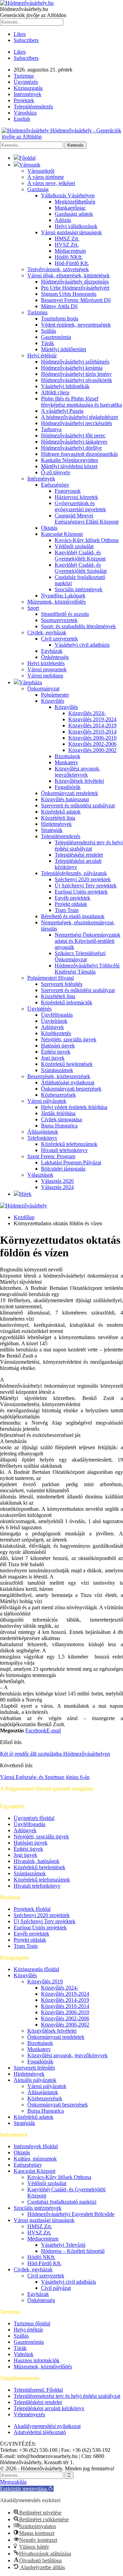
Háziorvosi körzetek (76, 497)
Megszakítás (13, 2482)
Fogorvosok (68, 491)
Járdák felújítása (58, 1113)
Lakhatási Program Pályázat (71, 1162)
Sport (33, 608)
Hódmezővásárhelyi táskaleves (74, 442)
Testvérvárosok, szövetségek (58, 269)
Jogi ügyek (53, 1058)
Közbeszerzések (58, 1095)
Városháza (25, 113)
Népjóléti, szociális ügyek (69, 1039)
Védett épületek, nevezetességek (76, 325)
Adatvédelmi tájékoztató (40, 2432)
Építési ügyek (56, 1052)
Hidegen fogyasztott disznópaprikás (79, 454)
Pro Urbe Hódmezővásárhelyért (75, 288)
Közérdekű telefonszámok (69, 1144)
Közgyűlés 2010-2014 (92, 732)
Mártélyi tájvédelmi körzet (69, 466)
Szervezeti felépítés (62, 984)
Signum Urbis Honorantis (69, 294)
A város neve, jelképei (51, 183)
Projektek (24, 100)
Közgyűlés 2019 (45, 1981)
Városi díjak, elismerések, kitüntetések (69, 275)
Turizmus (24, 76)
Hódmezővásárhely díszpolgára (75, 282)
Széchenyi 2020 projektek (83, 879)
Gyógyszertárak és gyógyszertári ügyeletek (80, 506)
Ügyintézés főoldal (34, 1818)
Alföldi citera (55, 392)
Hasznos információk (37, 2360)
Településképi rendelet (79, 855)
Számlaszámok (57, 1070)
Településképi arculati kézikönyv (49, 2408)
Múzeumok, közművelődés (57, 602)
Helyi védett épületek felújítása (74, 1107)
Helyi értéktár (42, 355)
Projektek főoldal (32, 1909)
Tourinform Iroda (60, 319)
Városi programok (47, 669)
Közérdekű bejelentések (67, 1064)
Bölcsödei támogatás (63, 1169)
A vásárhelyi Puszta (62, 411)
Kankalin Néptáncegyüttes (70, 460)
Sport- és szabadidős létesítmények (78, 626)
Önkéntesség (55, 657)
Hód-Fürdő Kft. (72, 263)
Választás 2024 (57, 1187)
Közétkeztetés (56, 1033)
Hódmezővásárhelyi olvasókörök (77, 380)
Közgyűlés (53, 701)
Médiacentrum (70, 251)
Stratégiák (52, 830)
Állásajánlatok (43, 1132)
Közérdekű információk (67, 1002)
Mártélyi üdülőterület (64, 349)
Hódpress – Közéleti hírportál (73, 2251)
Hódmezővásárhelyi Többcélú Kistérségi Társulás (87, 969)
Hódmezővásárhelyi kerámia (72, 368)
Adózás (63, 220)
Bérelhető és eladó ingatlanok (73, 916)
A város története (46, 177)
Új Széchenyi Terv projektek (86, 886)
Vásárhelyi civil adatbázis (82, 645)
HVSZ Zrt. (67, 245)
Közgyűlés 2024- (87, 713)
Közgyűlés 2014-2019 (92, 725)
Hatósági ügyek (58, 1046)
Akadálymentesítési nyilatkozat (47, 2426)
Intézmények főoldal (36, 2146)
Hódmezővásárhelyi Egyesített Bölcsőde (71, 2214)
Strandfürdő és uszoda (65, 614)
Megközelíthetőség (75, 202)
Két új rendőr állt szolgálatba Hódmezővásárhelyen (55, 1754)
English (22, 119)
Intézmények (28, 94)
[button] (27, 2489)
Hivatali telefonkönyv (64, 1150)
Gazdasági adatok (74, 214)
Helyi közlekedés (46, 663)
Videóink (24, 2354)
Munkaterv (66, 762)
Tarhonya (51, 429)
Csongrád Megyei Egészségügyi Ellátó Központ (87, 519)
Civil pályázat (56, 2288)
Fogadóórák (68, 787)
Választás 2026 (57, 1181)
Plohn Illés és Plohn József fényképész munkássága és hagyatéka (81, 402)
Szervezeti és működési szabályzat (78, 805)
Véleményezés (29, 2414)
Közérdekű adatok (61, 812)
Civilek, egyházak (47, 632)
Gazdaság (38, 189)
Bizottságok (67, 756)
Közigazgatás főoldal (36, 1969)
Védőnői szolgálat (74, 546)
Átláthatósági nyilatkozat (68, 1082)
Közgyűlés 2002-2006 (92, 744)
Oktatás (49, 528)
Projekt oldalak (71, 904)
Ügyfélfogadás (57, 1015)
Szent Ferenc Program (51, 1156)
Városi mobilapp (45, 676)
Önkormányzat (43, 689)
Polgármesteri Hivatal (51, 978)
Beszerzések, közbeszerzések (59, 1076)
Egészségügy (55, 485)
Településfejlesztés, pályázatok (74, 873)
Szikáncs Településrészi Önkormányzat (80, 956)
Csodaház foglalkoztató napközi (62, 2202)
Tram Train (67, 910)
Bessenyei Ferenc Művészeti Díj (76, 300)
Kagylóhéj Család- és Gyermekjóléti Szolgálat (81, 568)
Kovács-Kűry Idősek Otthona (87, 540)
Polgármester (55, 695)
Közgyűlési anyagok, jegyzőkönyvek (78, 772)
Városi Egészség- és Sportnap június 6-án (45, 1777)
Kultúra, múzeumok (35, 2159)
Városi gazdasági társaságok (71, 232)
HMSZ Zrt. (67, 239)
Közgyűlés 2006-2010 (92, 738)
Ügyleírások (54, 1021)
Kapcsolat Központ (62, 534)
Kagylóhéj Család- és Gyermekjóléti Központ (80, 556)
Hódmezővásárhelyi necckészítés (77, 423)
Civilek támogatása (61, 1119)
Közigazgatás (28, 88)
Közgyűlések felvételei (79, 781)
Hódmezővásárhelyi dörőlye (71, 448)
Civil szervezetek (59, 639)
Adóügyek (52, 1027)
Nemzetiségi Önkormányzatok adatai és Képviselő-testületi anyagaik (87, 941)
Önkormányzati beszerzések (71, 1089)
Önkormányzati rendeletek (70, 793)
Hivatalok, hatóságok (37, 1861)
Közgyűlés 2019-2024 (92, 719)
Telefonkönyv (42, 1138)
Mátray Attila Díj (59, 306)
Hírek (25, 1194)
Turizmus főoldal (32, 2323)
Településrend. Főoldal (38, 2390)
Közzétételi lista (58, 818)
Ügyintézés (26, 82)
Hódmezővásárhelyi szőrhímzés (75, 362)
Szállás (49, 331)
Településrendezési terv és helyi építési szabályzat (89, 846)
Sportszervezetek (59, 620)
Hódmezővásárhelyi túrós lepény (76, 374)
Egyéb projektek (72, 898)
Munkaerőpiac (70, 208)
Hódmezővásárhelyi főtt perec (73, 435)
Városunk (30, 165)
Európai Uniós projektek (81, 892)
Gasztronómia (56, 337)
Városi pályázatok (47, 1101)
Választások (40, 1175)
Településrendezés (33, 107)
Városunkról (41, 171)
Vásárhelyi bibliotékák (65, 386)
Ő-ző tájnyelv (56, 472)
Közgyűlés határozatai (65, 799)
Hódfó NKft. (69, 257)
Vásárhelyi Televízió (63, 2245)
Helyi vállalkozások (76, 226)
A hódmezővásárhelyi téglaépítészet (79, 417)
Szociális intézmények (79, 589)
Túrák (47, 343)
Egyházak (52, 651)
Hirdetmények (56, 824)
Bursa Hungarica (59, 1126)
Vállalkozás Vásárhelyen (68, 195)
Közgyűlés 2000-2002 (92, 750)
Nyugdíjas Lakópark (63, 596)
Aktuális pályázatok (35, 2080)
